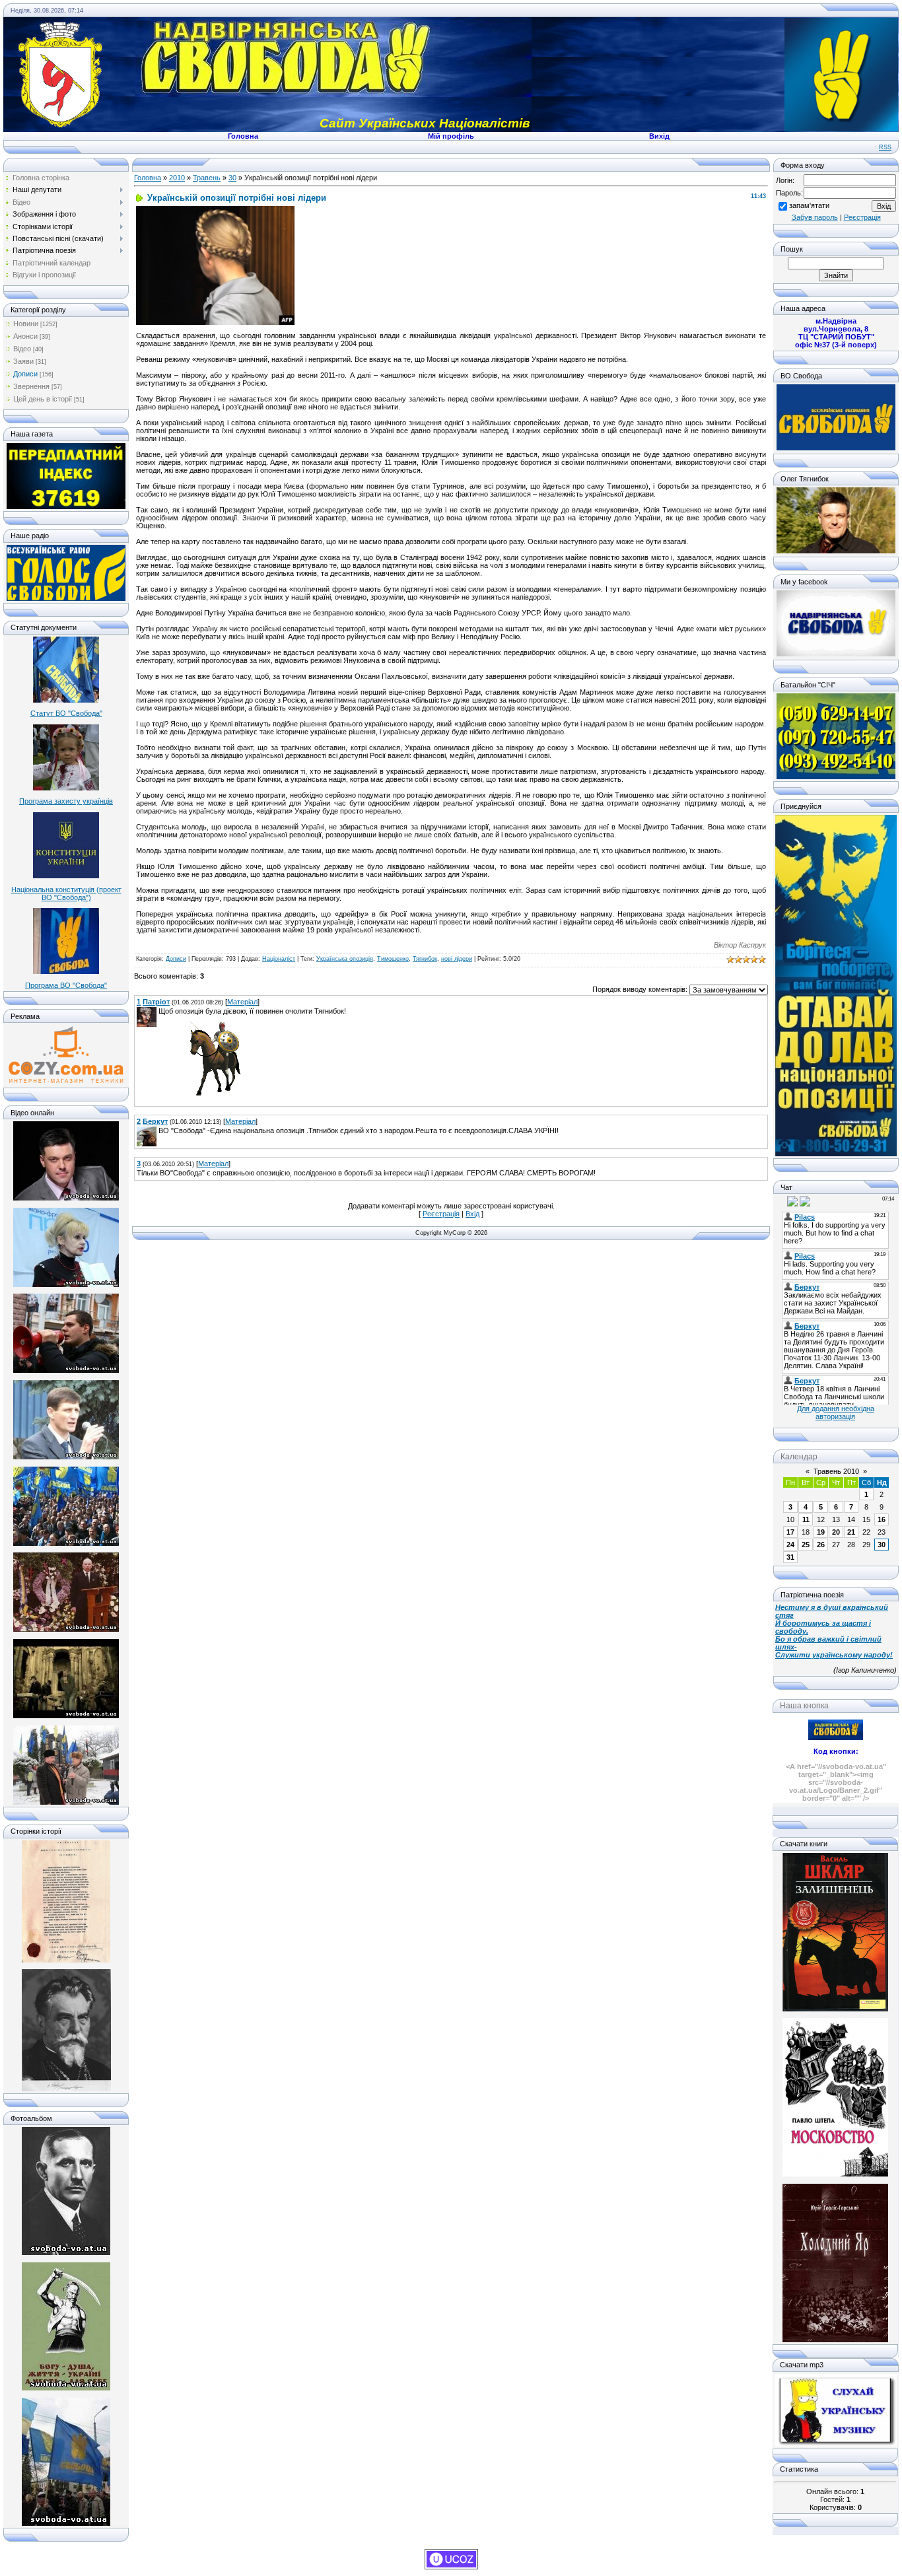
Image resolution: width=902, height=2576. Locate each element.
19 (821, 1532)
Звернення (31, 386)
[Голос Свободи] (66, 598)
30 (232, 178)
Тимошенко (393, 959)
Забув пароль (815, 217)
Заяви (23, 361)
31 (790, 1557)
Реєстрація (441, 1214)
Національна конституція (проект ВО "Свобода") (66, 893)
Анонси (25, 336)
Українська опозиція (345, 959)
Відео (22, 349)
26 (821, 1545)
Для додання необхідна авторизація (836, 1412)
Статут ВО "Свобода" (66, 713)
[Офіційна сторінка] (836, 448)
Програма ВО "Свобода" (66, 985)
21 (851, 1532)
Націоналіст (279, 959)
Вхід (472, 1214)
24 (790, 1545)
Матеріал (242, 1002)
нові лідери (457, 959)
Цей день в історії (43, 399)
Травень (207, 178)
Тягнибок (425, 959)
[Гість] (781, 1201)
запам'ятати (809, 205)
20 (836, 1532)
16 (882, 1519)
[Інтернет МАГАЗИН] (66, 1082)
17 (790, 1532)
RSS (885, 147)
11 (806, 1519)
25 (806, 1545)
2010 (177, 178)
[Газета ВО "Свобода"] (66, 506)
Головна (148, 178)
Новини (26, 324)
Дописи (25, 374)
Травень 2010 (836, 1471)
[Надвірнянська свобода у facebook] (836, 654)
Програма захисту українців (66, 801)
